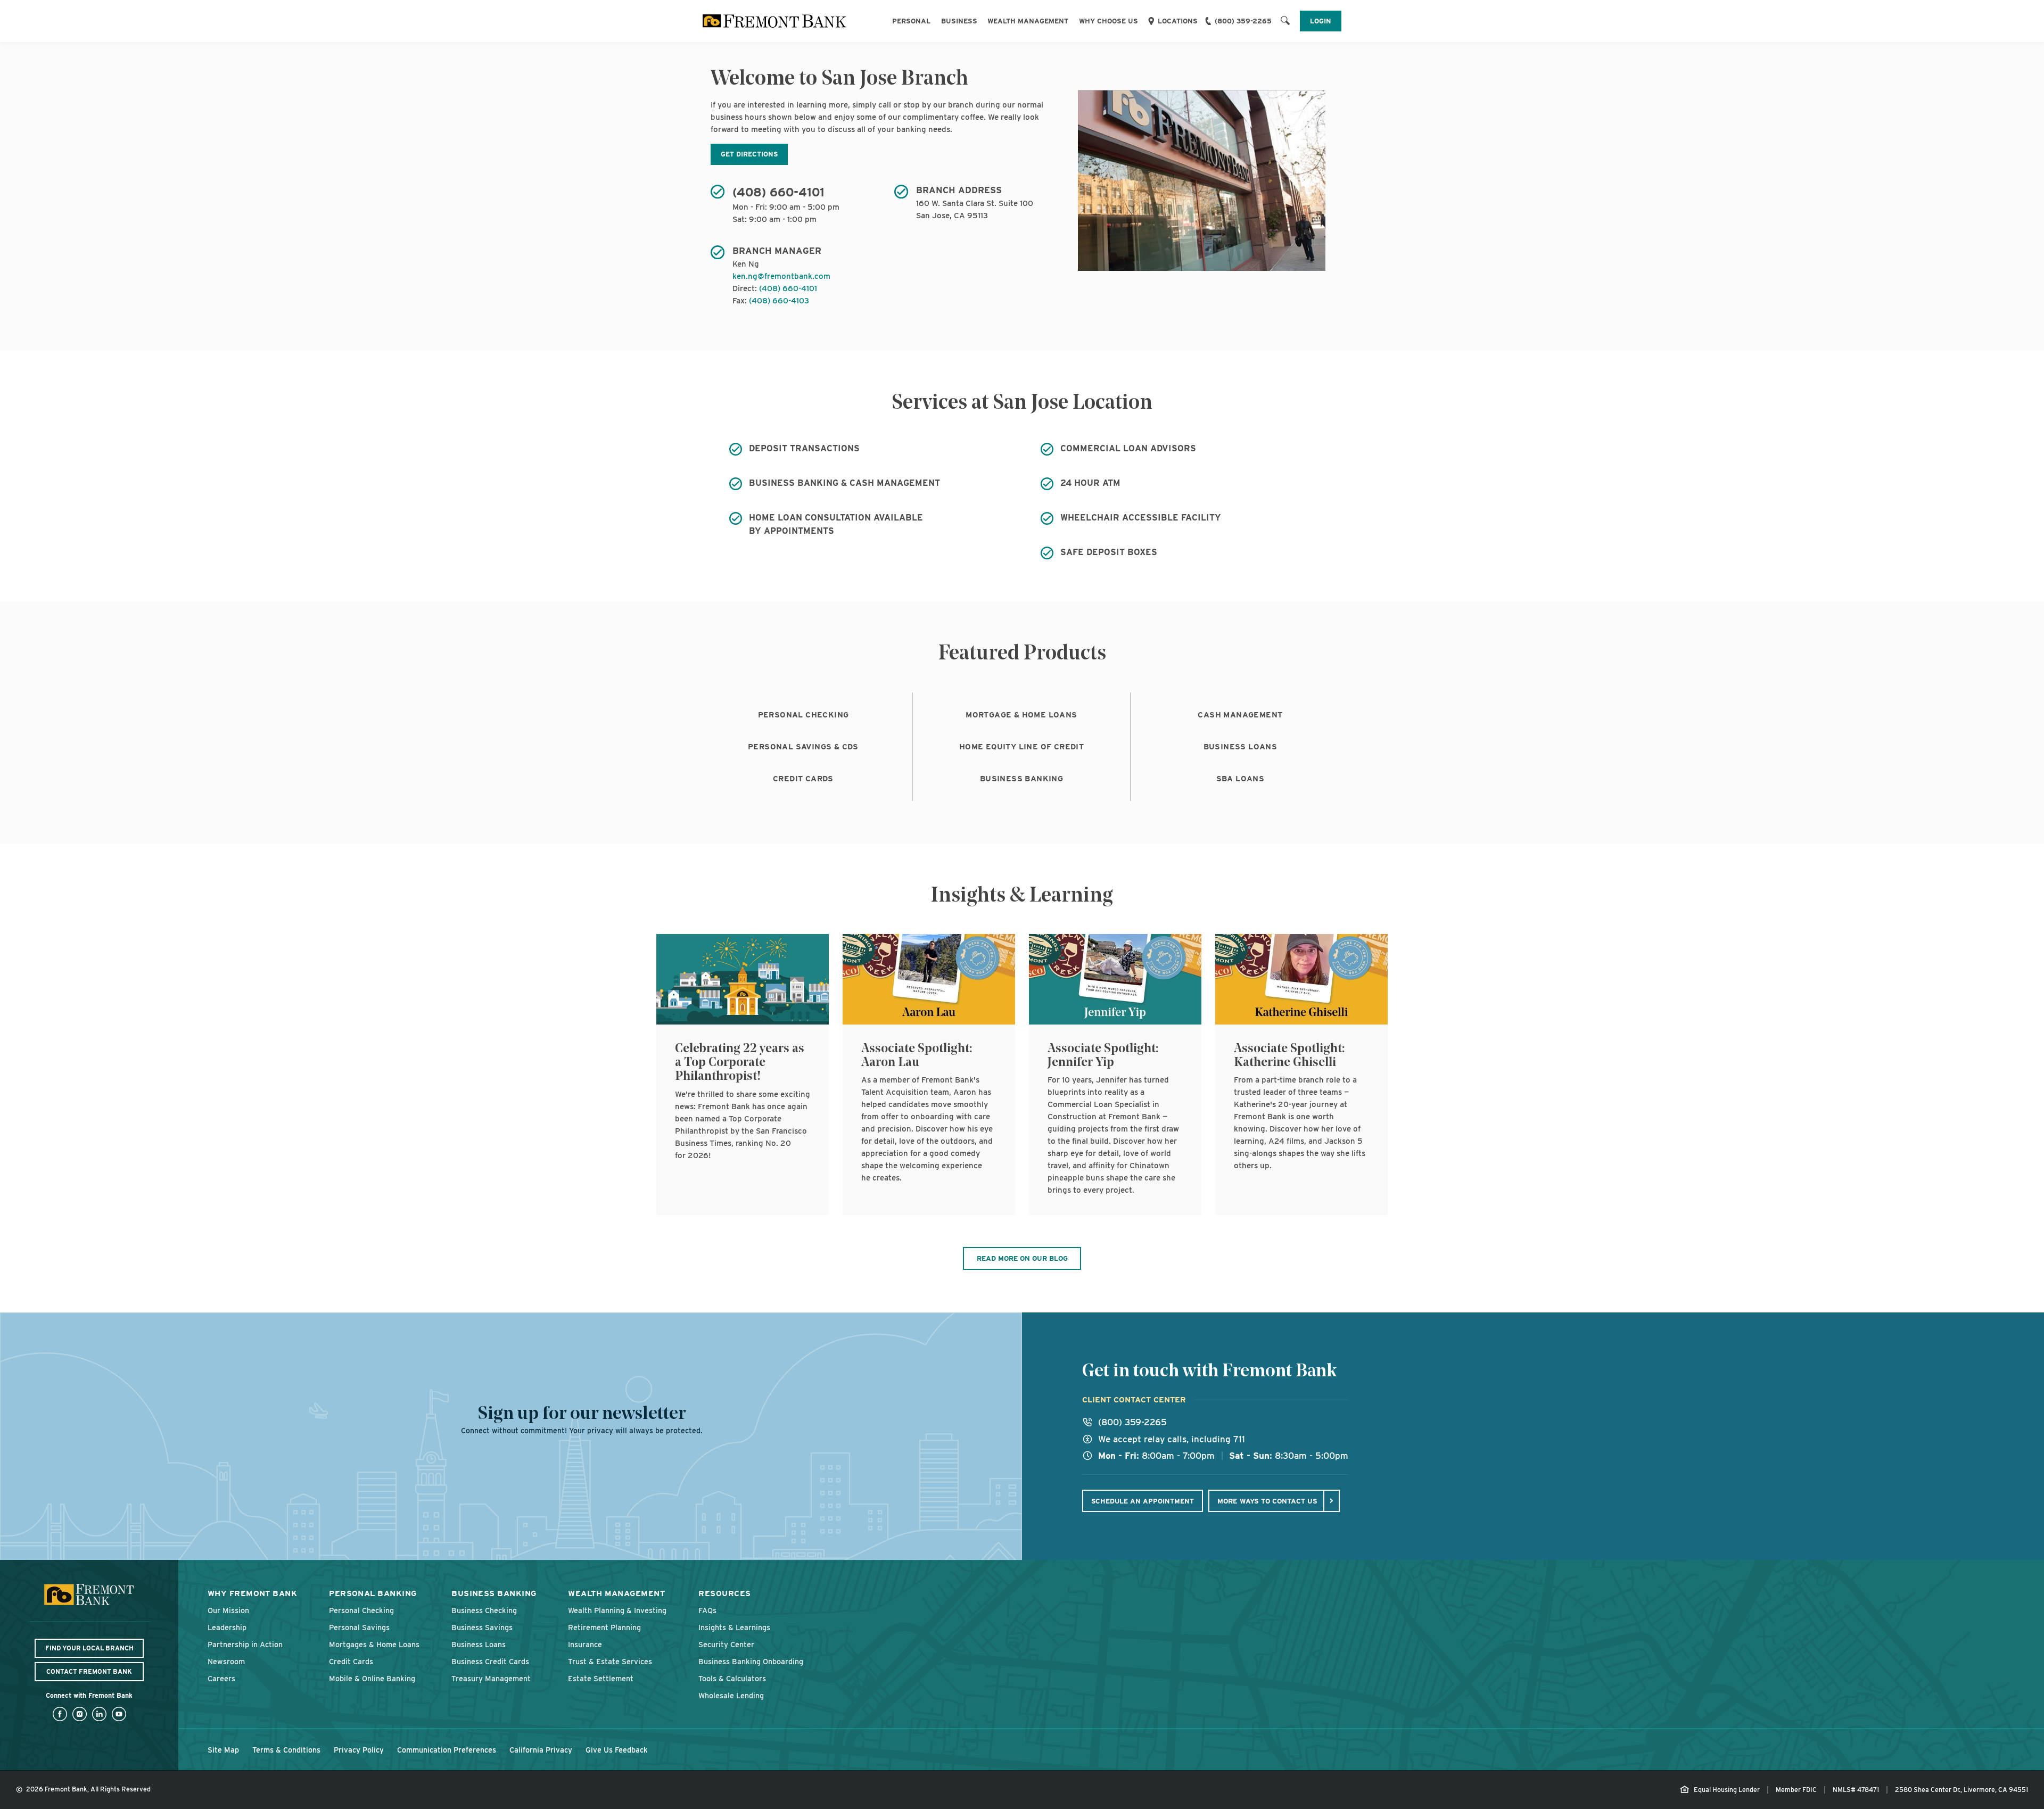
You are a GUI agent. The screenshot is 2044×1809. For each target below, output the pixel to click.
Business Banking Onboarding (751, 1661)
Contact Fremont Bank (89, 1671)
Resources (724, 1593)
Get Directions (749, 154)
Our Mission (228, 1610)
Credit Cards (803, 779)
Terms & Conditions (286, 1750)
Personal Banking (373, 1593)
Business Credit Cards (490, 1661)
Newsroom (226, 1661)
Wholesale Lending (731, 1695)
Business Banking (1021, 779)
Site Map (223, 1750)
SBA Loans (1241, 779)
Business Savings (482, 1627)
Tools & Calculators (732, 1678)
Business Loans (1241, 747)
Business (959, 21)
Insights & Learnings (734, 1627)
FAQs (707, 1610)
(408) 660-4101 (788, 288)
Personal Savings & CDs (803, 747)
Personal (911, 21)
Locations (1178, 21)
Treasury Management (491, 1678)
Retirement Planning (604, 1627)
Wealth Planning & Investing (617, 1610)
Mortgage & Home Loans (1021, 715)
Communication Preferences (447, 1750)
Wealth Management (1028, 21)
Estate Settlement (601, 1678)
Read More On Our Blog (1022, 1258)
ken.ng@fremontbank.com (781, 276)
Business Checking (484, 1610)
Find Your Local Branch (89, 1648)
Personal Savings (359, 1627)
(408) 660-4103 (779, 301)
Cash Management (1240, 715)
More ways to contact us (1267, 1501)
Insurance (585, 1644)
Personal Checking (803, 715)
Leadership (227, 1627)
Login (1321, 21)
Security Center (726, 1644)
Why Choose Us (1108, 21)
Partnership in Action (245, 1644)
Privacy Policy (359, 1750)
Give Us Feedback (617, 1750)
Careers (221, 1678)
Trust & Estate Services (610, 1661)
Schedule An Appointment (1143, 1501)
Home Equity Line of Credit (1021, 747)
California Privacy (541, 1750)
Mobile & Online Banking (372, 1678)
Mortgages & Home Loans (374, 1644)
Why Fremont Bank (252, 1593)
